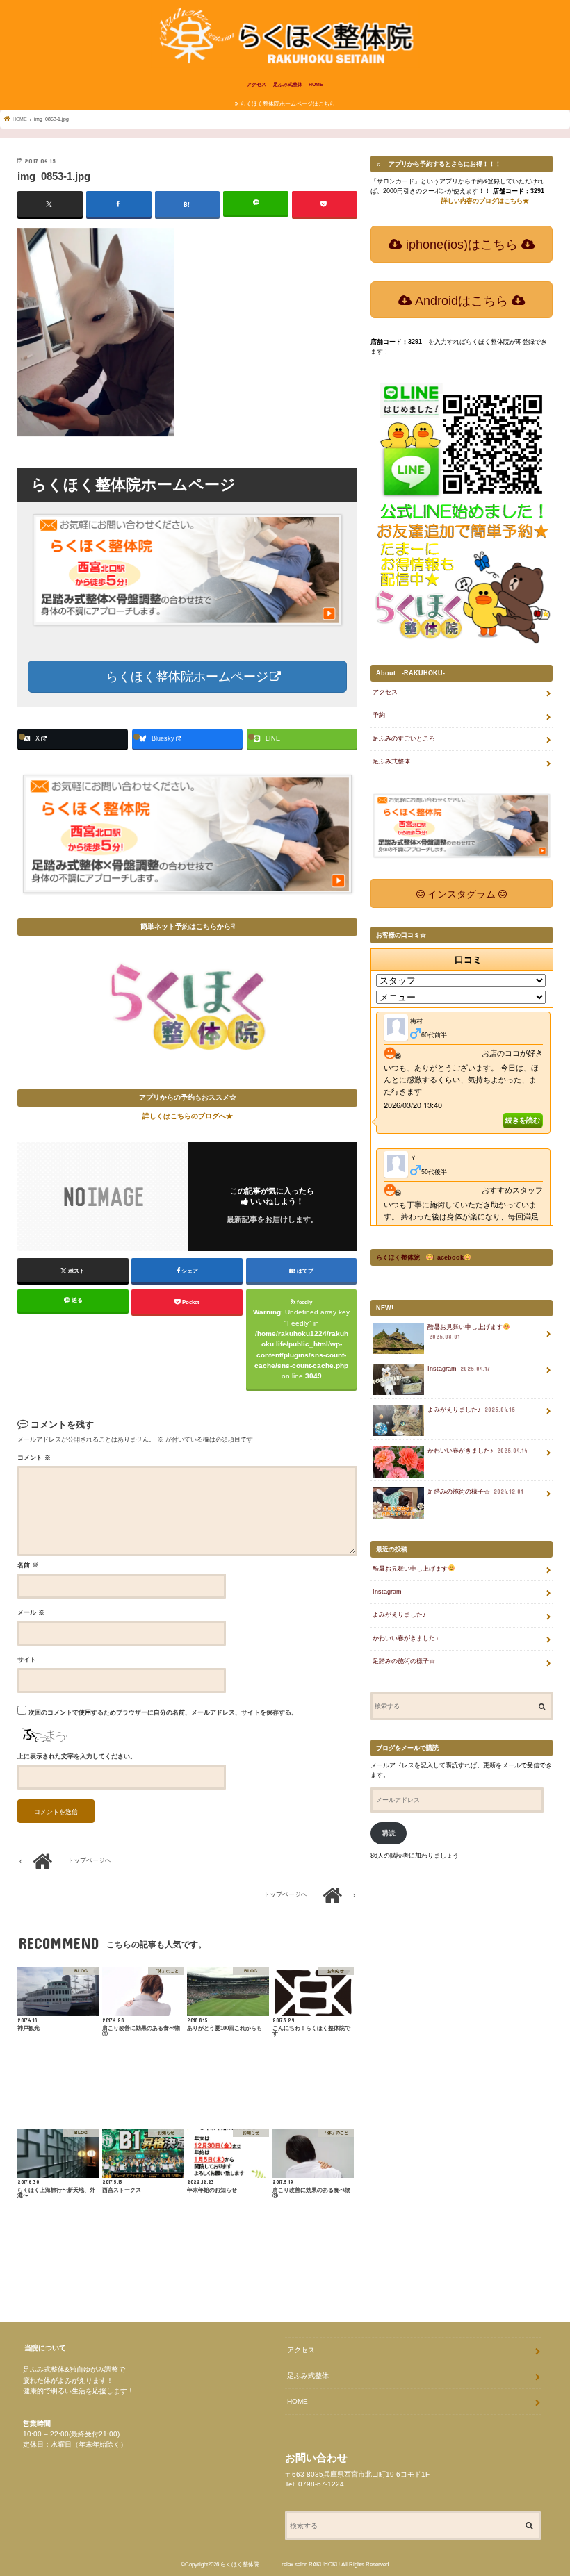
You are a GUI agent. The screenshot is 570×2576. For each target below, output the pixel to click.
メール (31, 1612)
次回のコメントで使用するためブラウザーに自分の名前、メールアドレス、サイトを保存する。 (163, 1712)
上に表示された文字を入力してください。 (77, 1756)
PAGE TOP (541, 2483)
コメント (34, 1458)
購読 (389, 1833)
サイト (27, 1660)
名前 (28, 1565)
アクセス (256, 84)
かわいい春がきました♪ (478, 1451)
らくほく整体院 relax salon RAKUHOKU (280, 2565)
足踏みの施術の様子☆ (476, 1492)
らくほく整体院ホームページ (185, 677)
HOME (316, 84)
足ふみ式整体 (288, 84)
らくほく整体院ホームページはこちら (288, 104)
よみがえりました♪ (472, 1410)
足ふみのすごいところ (404, 738)
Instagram (459, 1369)
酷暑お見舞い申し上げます (465, 1332)
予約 (379, 715)
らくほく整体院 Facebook (420, 1257)
